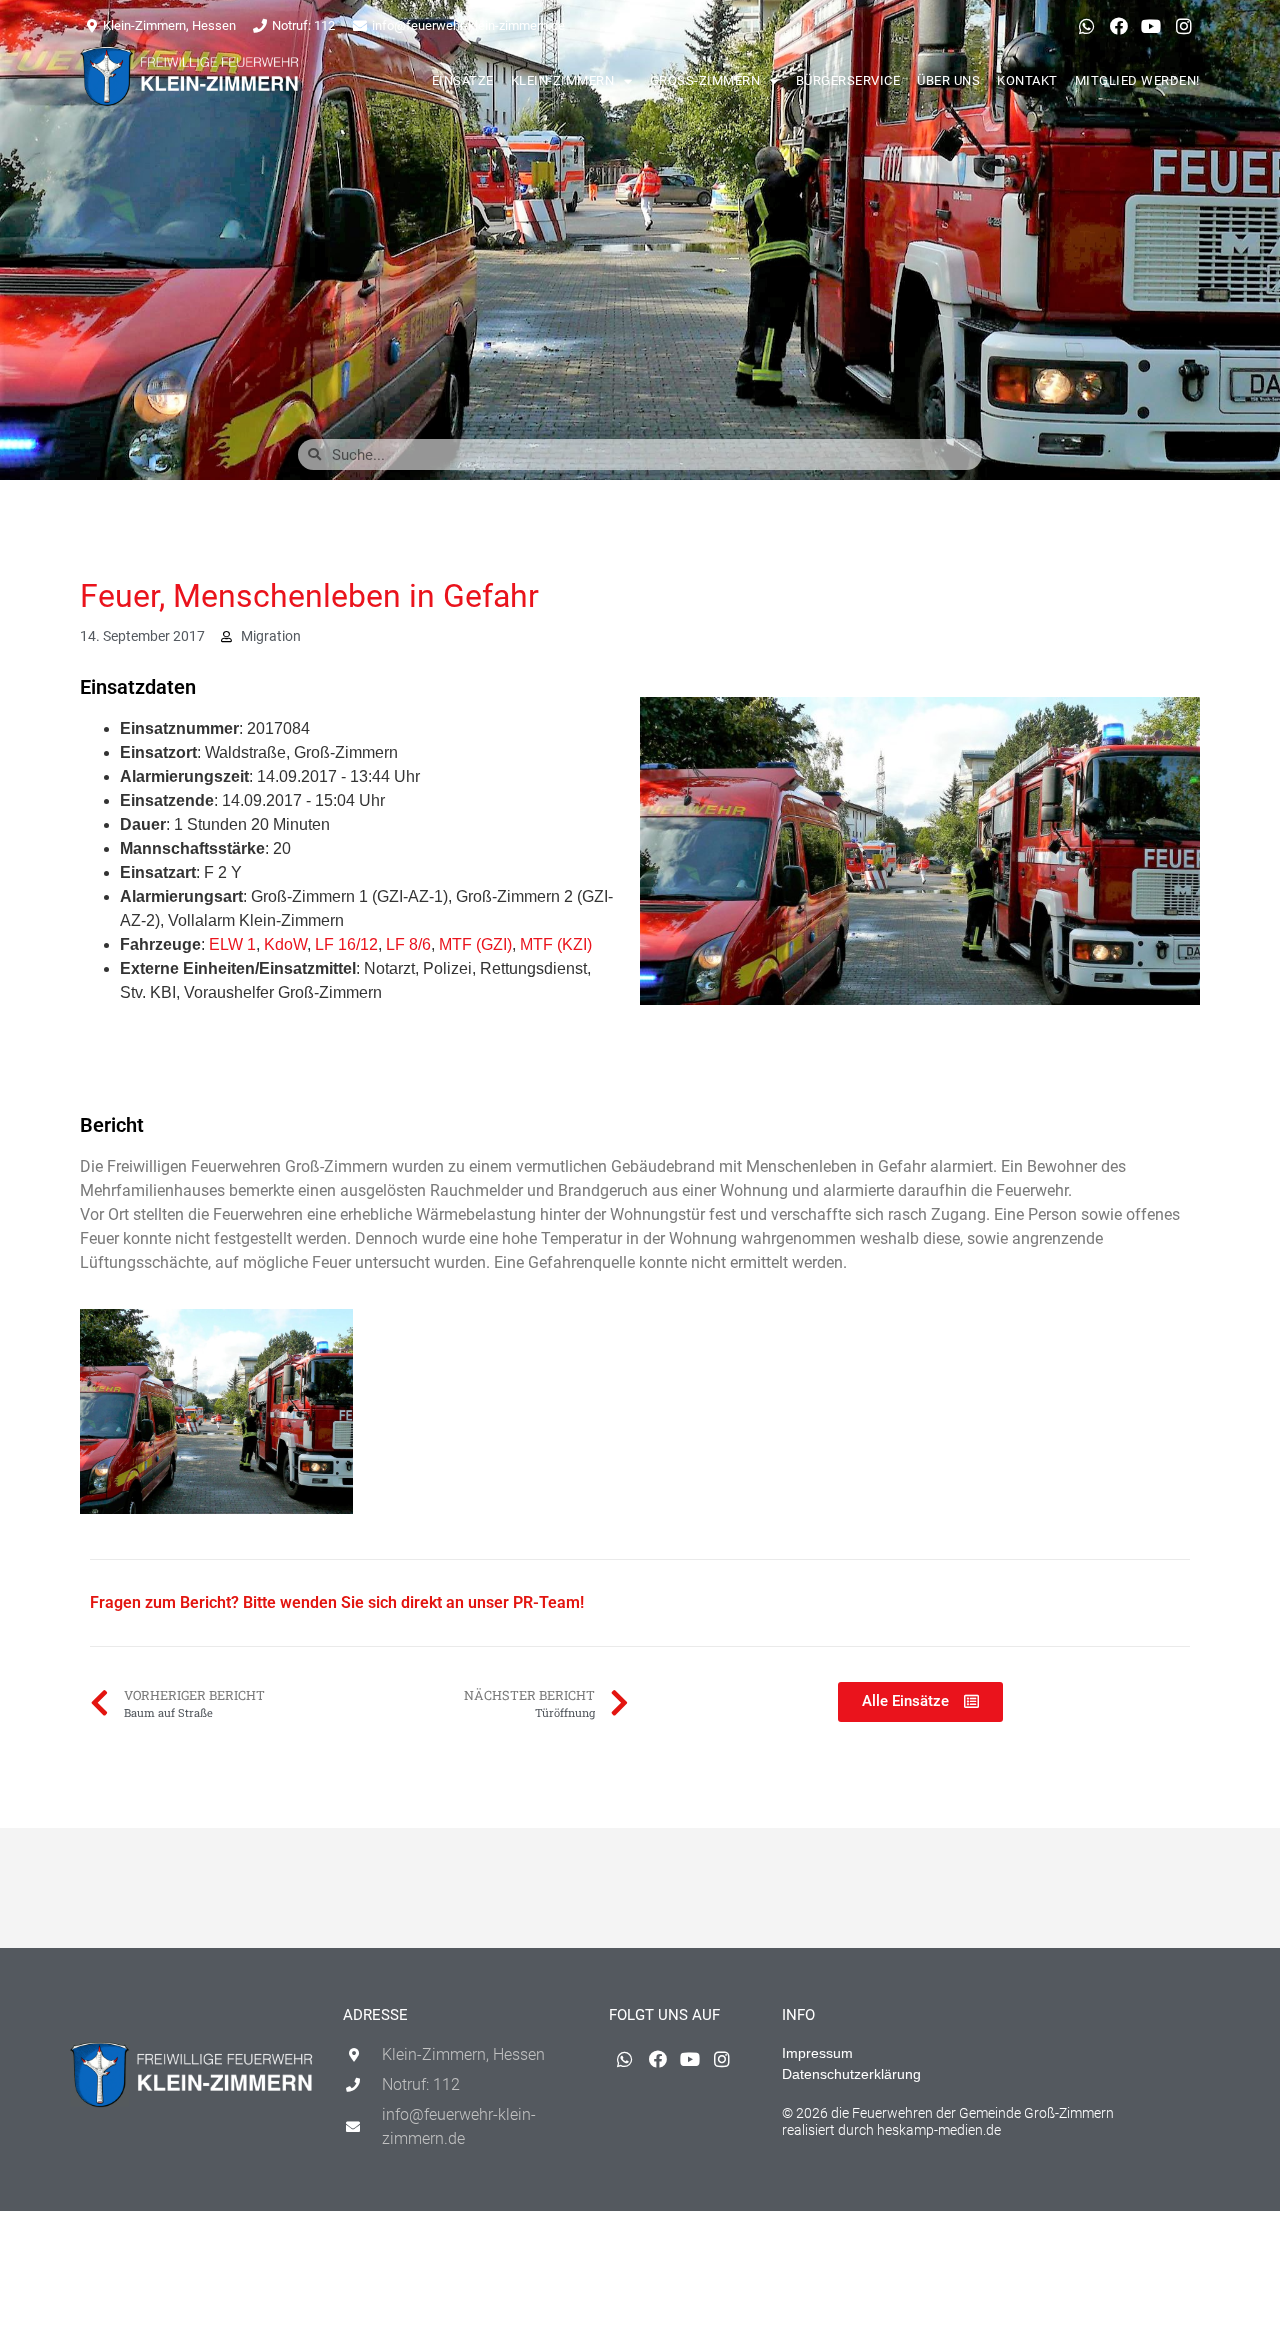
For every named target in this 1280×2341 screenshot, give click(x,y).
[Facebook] (1119, 26)
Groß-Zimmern (705, 80)
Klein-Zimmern (563, 80)
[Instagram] (1184, 26)
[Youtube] (1151, 26)
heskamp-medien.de (939, 2130)
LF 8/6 (408, 944)
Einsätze (463, 80)
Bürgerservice (848, 80)
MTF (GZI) (475, 944)
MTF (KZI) (556, 944)
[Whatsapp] (1086, 26)
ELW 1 (232, 944)
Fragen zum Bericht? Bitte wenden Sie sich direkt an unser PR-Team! (337, 1602)
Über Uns (948, 80)
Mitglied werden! (1137, 80)
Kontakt (1027, 80)
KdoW (285, 944)
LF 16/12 (346, 944)
